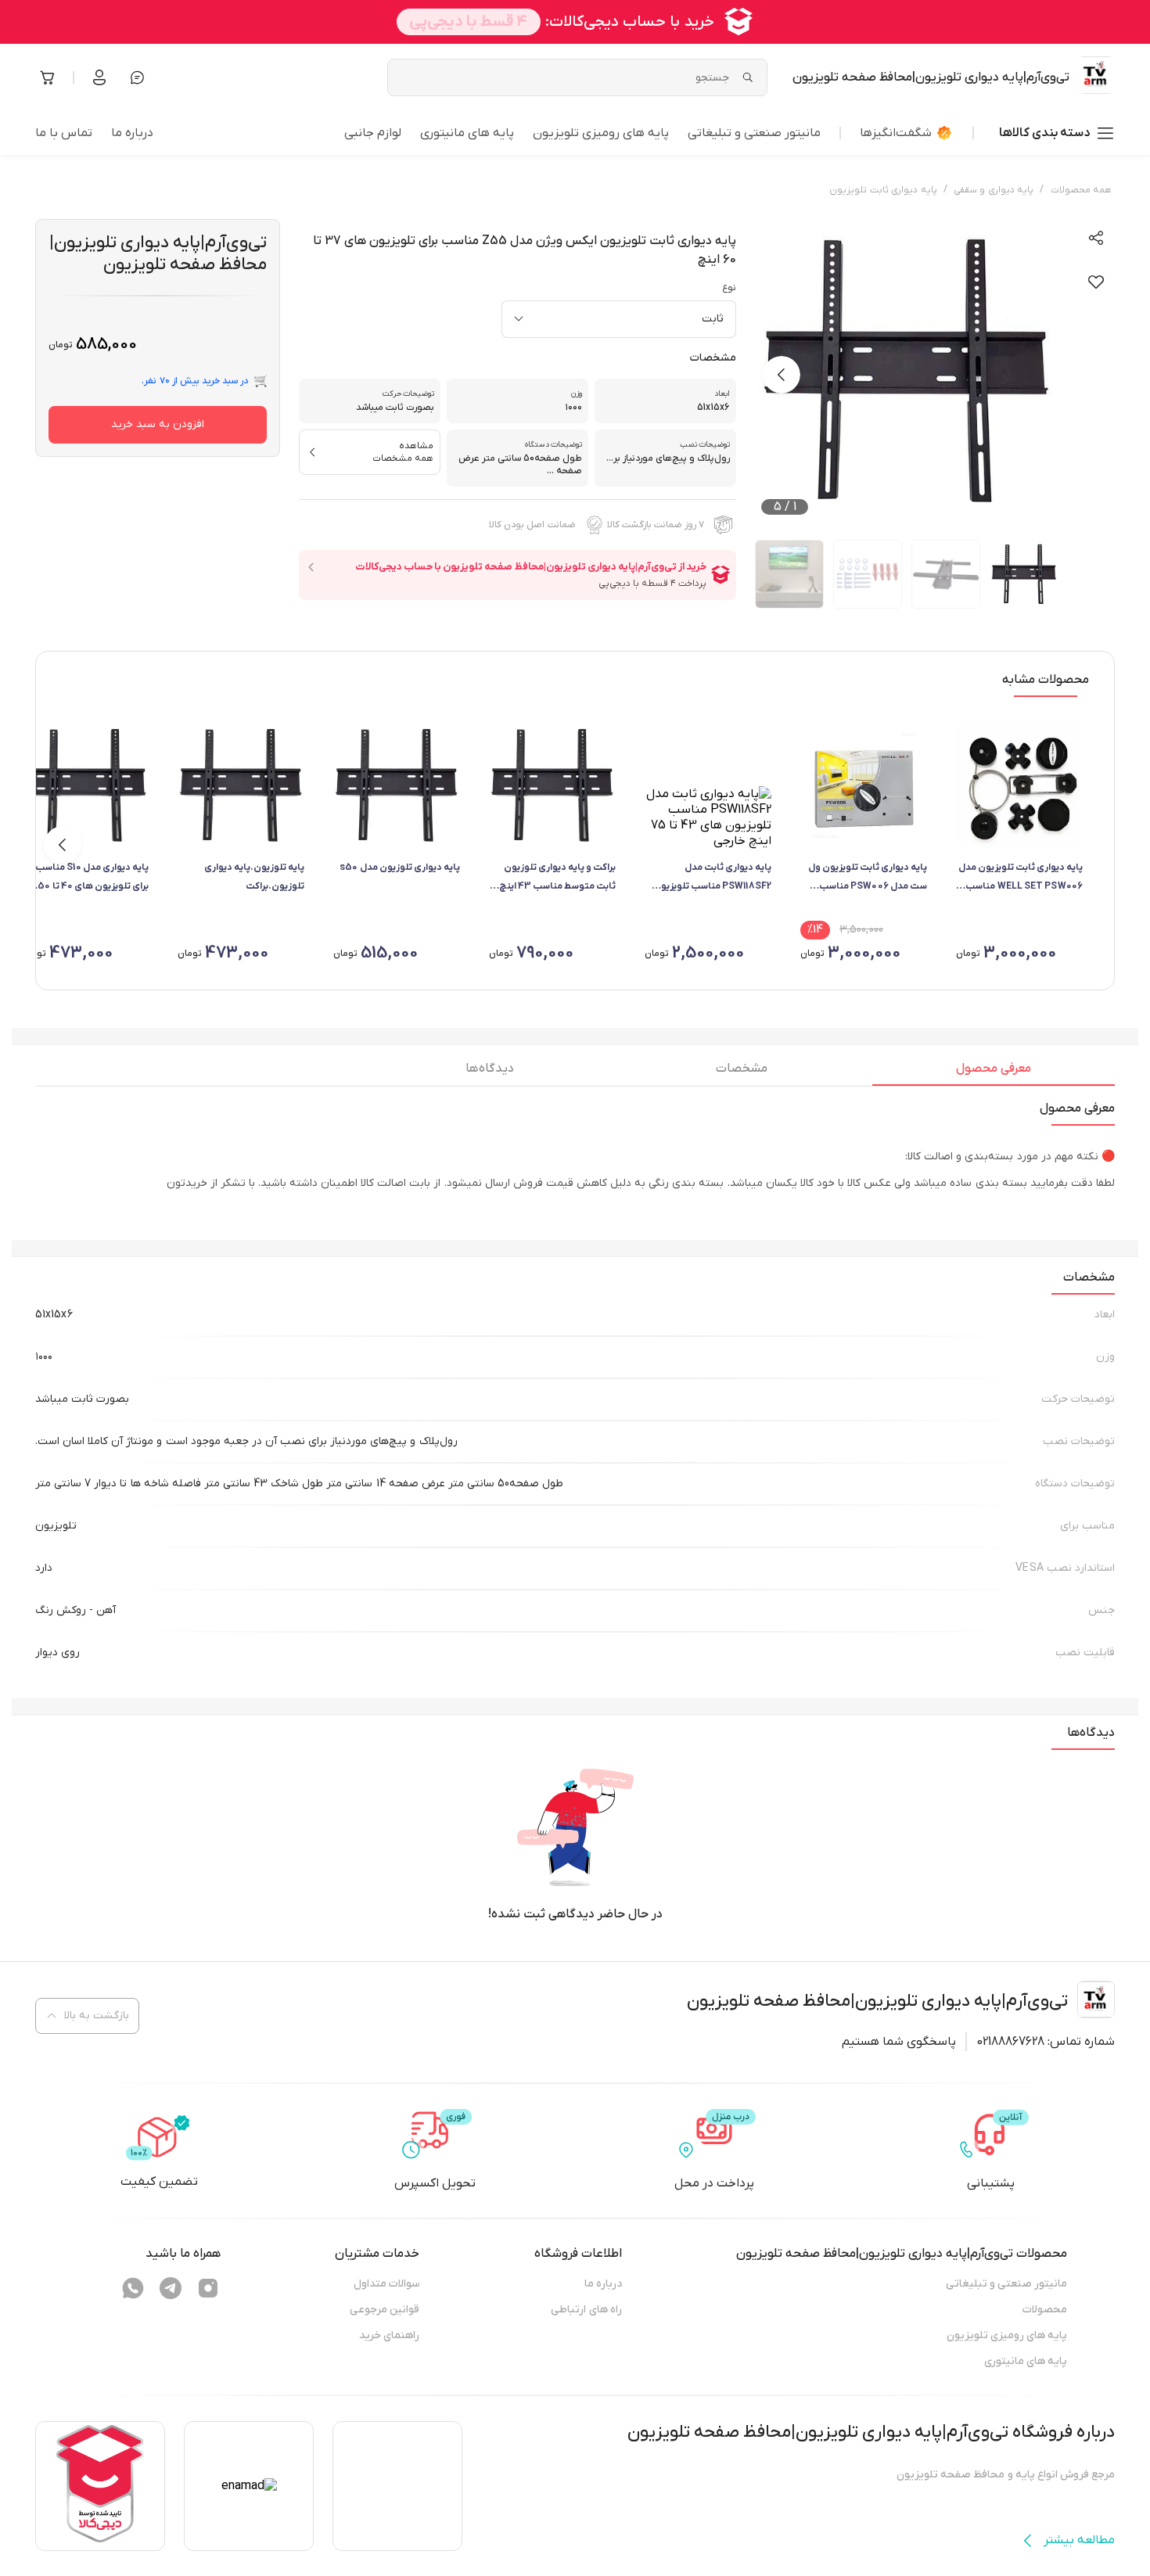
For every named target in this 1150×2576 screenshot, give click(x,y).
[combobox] (619, 319)
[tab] (994, 1072)
